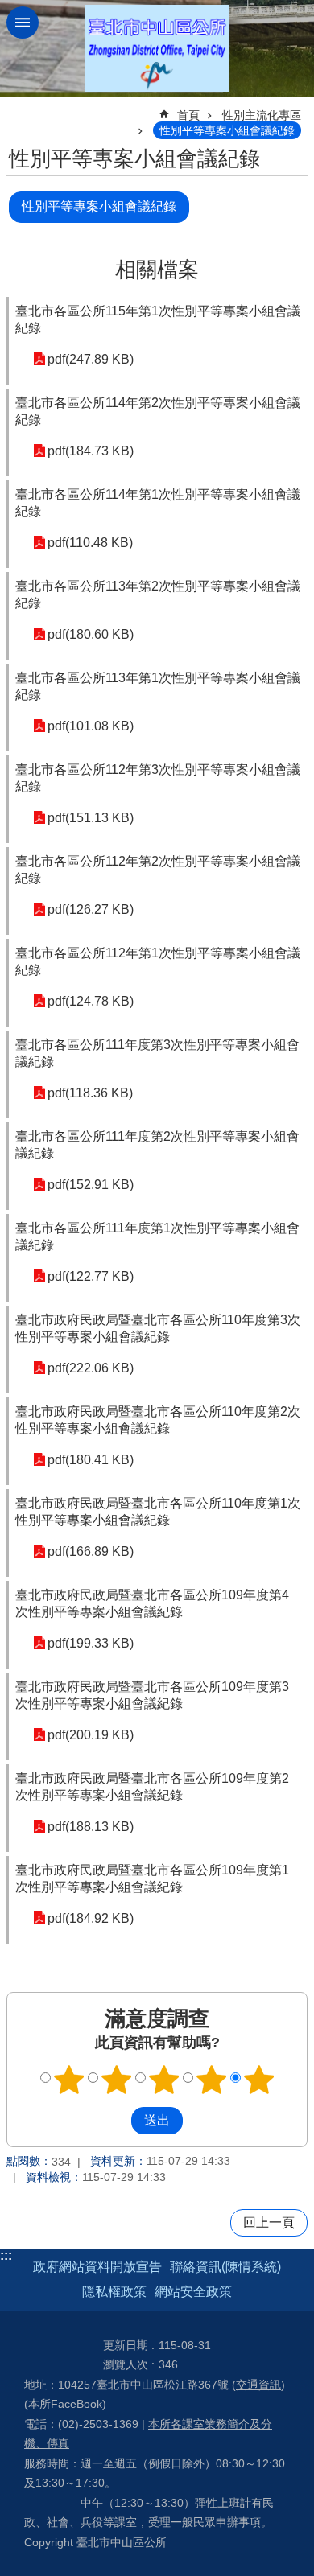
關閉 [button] (23, 23)
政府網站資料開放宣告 (97, 2267)
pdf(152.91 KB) (91, 1185)
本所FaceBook (65, 2404)
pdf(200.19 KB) (91, 1735)
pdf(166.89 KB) (91, 1551)
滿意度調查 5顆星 (259, 2080)
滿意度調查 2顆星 (117, 2080)
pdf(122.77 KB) (91, 1276)
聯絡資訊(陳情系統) (225, 2267)
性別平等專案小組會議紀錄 (227, 130)
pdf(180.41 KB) (91, 1460)
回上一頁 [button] (269, 2222)
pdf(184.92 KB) (91, 1918)
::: (6, 2255)
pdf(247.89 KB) (91, 359)
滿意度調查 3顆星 (164, 2080)
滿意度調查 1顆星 (69, 2080)
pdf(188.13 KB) (91, 1827)
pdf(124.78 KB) (91, 1001)
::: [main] (17, 108)
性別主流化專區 (262, 115)
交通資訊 (258, 2385)
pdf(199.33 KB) (91, 1643)
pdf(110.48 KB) (90, 543)
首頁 (188, 115)
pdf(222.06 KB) (91, 1368)
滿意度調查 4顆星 (212, 2080)
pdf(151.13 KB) (91, 818)
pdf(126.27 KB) (91, 909)
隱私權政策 (114, 2292)
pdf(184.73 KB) (91, 451)
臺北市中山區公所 (157, 49)
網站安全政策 (193, 2292)
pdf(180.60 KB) (91, 634)
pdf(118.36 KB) (90, 1093)
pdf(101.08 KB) (91, 726)
